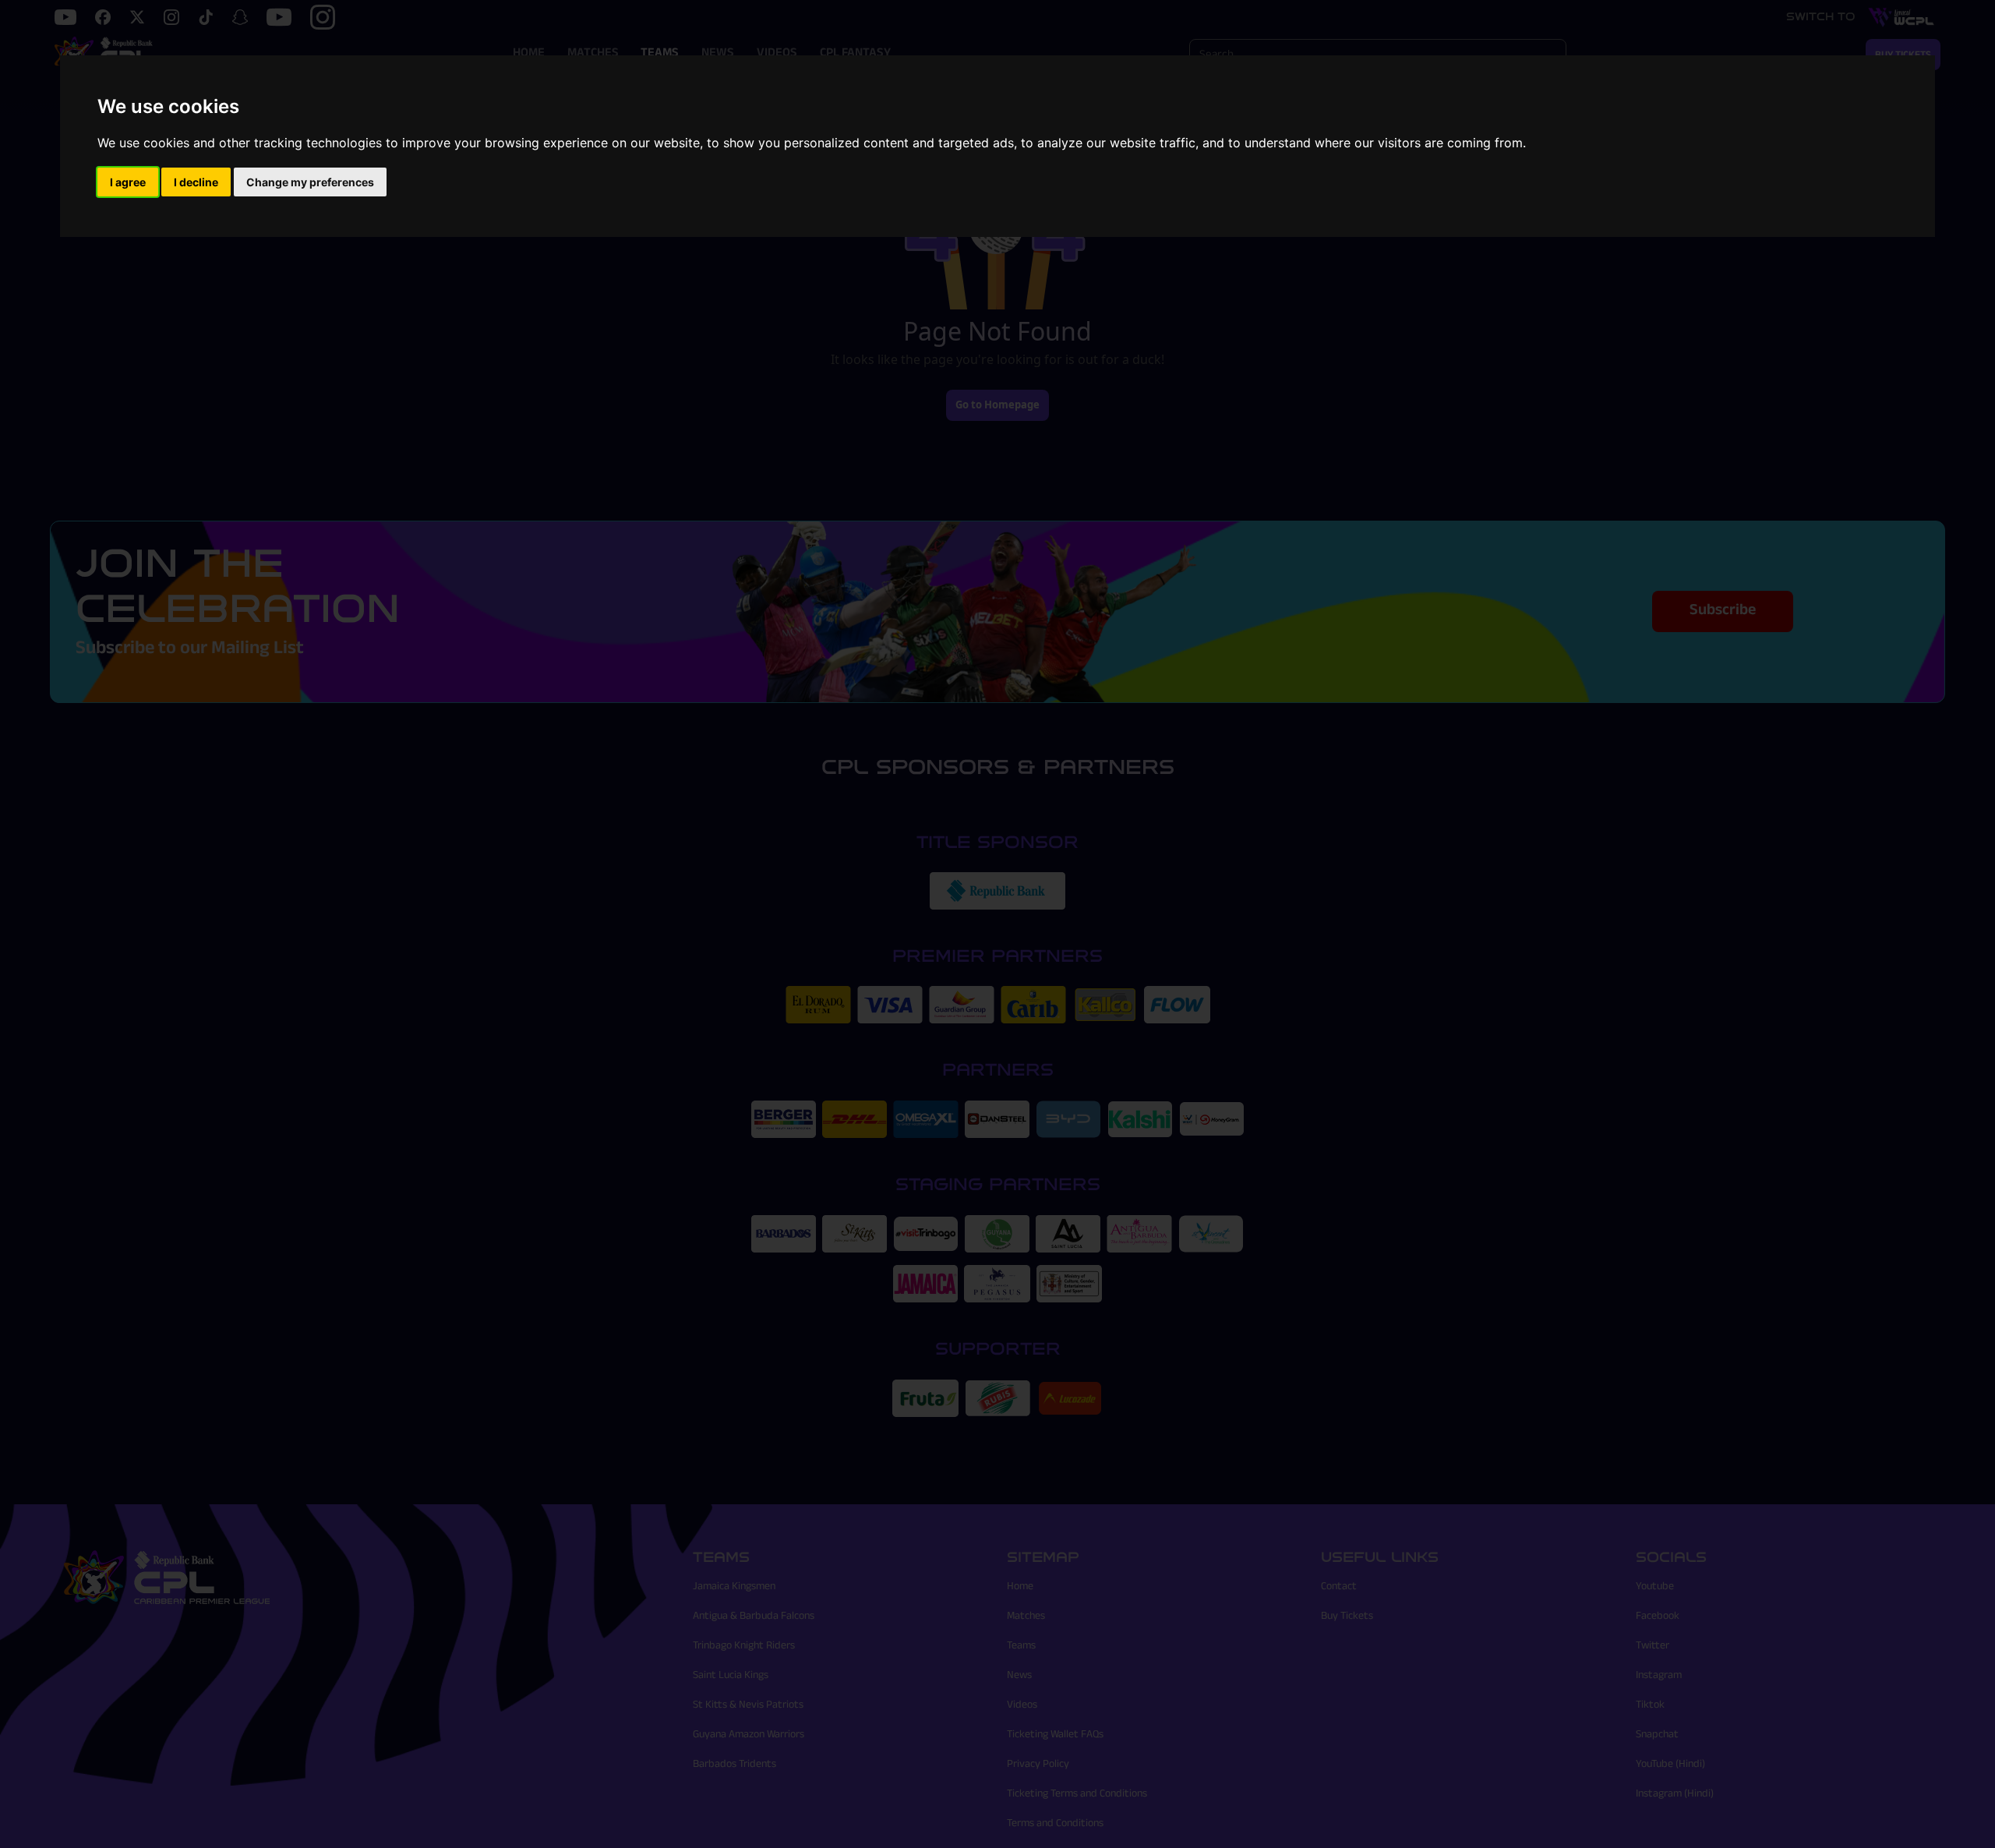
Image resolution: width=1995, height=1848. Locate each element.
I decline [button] (196, 182)
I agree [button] (128, 182)
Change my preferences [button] (310, 182)
